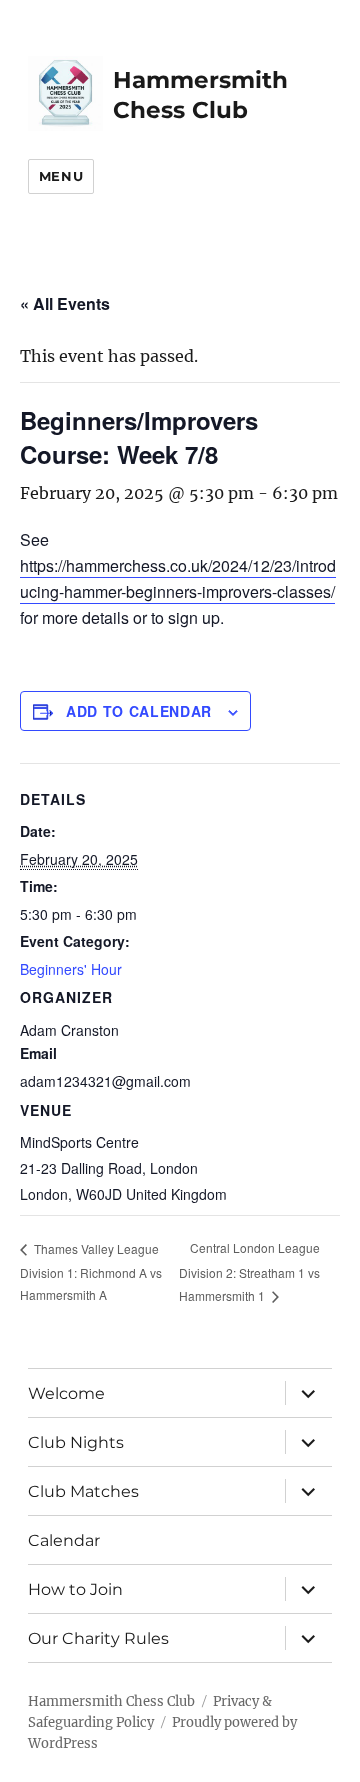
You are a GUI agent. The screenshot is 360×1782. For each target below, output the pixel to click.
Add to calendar (139, 711)
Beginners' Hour (71, 969)
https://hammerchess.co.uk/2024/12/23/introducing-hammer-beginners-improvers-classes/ (178, 578)
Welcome (66, 1393)
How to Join (75, 1589)
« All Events (65, 303)
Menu (61, 176)
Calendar (64, 1540)
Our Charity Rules (98, 1638)
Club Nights (76, 1442)
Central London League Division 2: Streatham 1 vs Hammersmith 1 (249, 1271)
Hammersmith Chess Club (111, 1701)
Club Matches (83, 1491)
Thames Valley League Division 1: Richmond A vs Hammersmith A (91, 1272)
